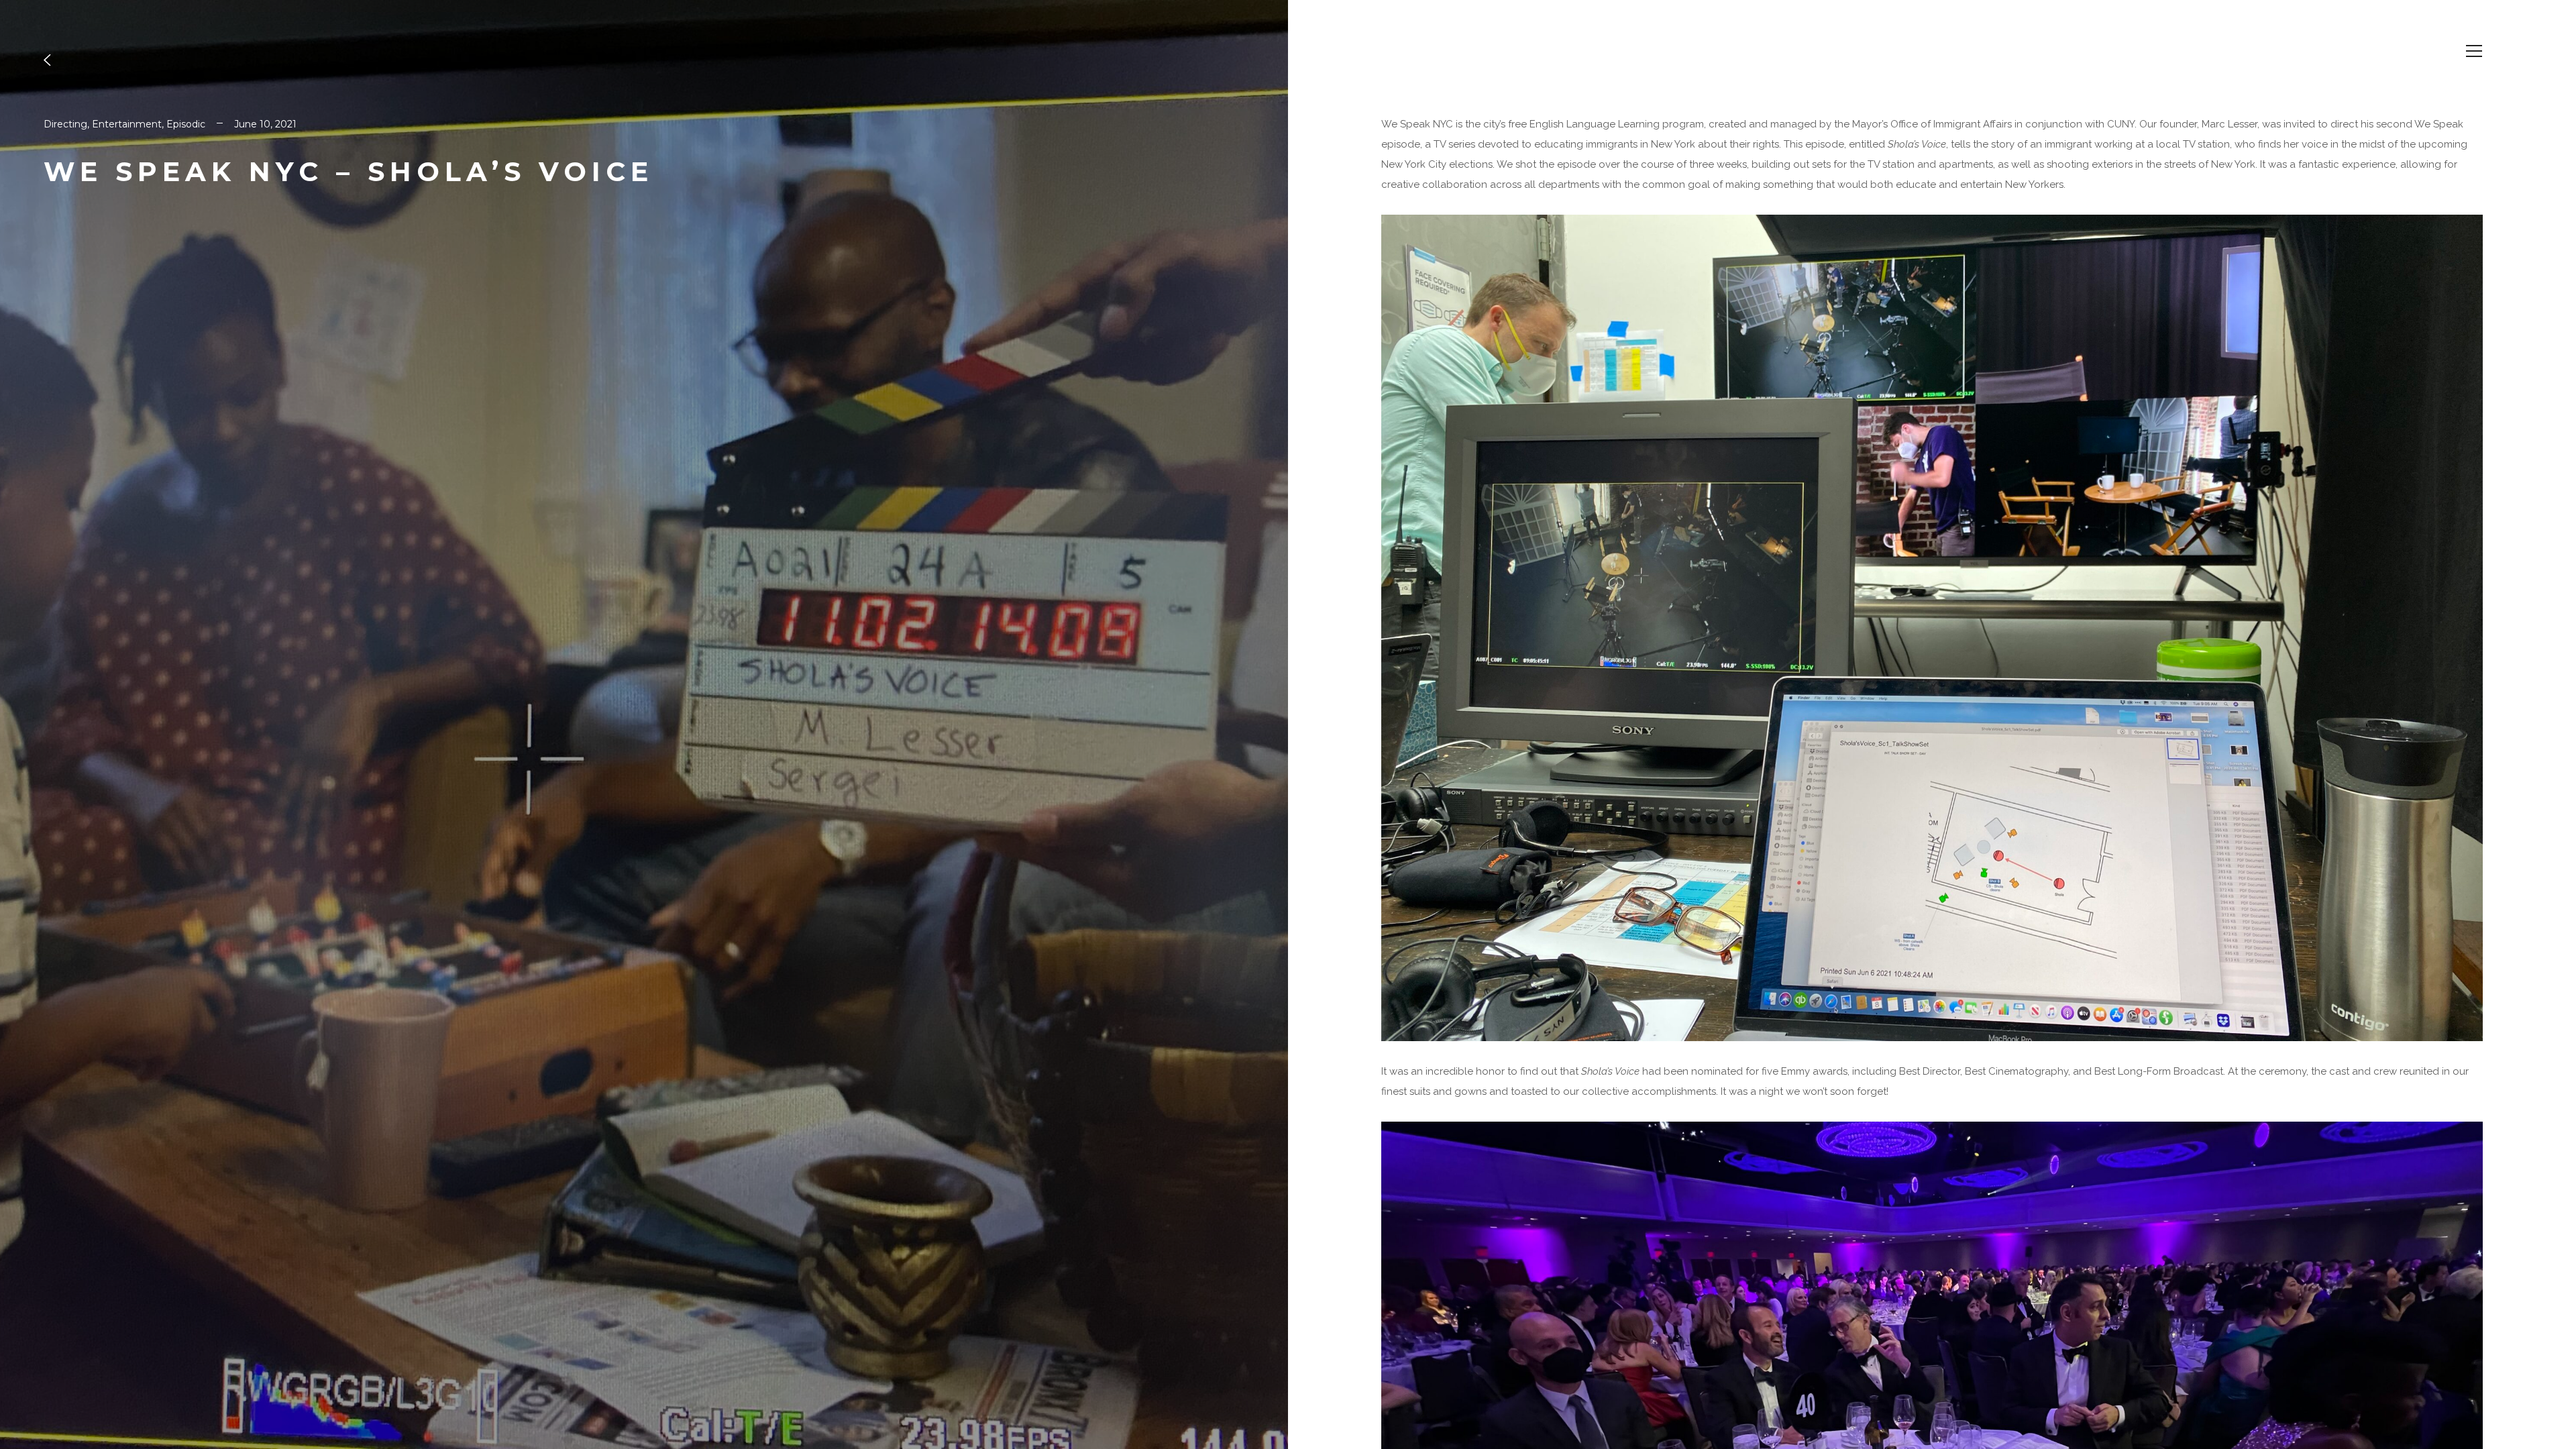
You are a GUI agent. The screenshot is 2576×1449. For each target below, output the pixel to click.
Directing (65, 124)
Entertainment (127, 124)
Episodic (186, 124)
